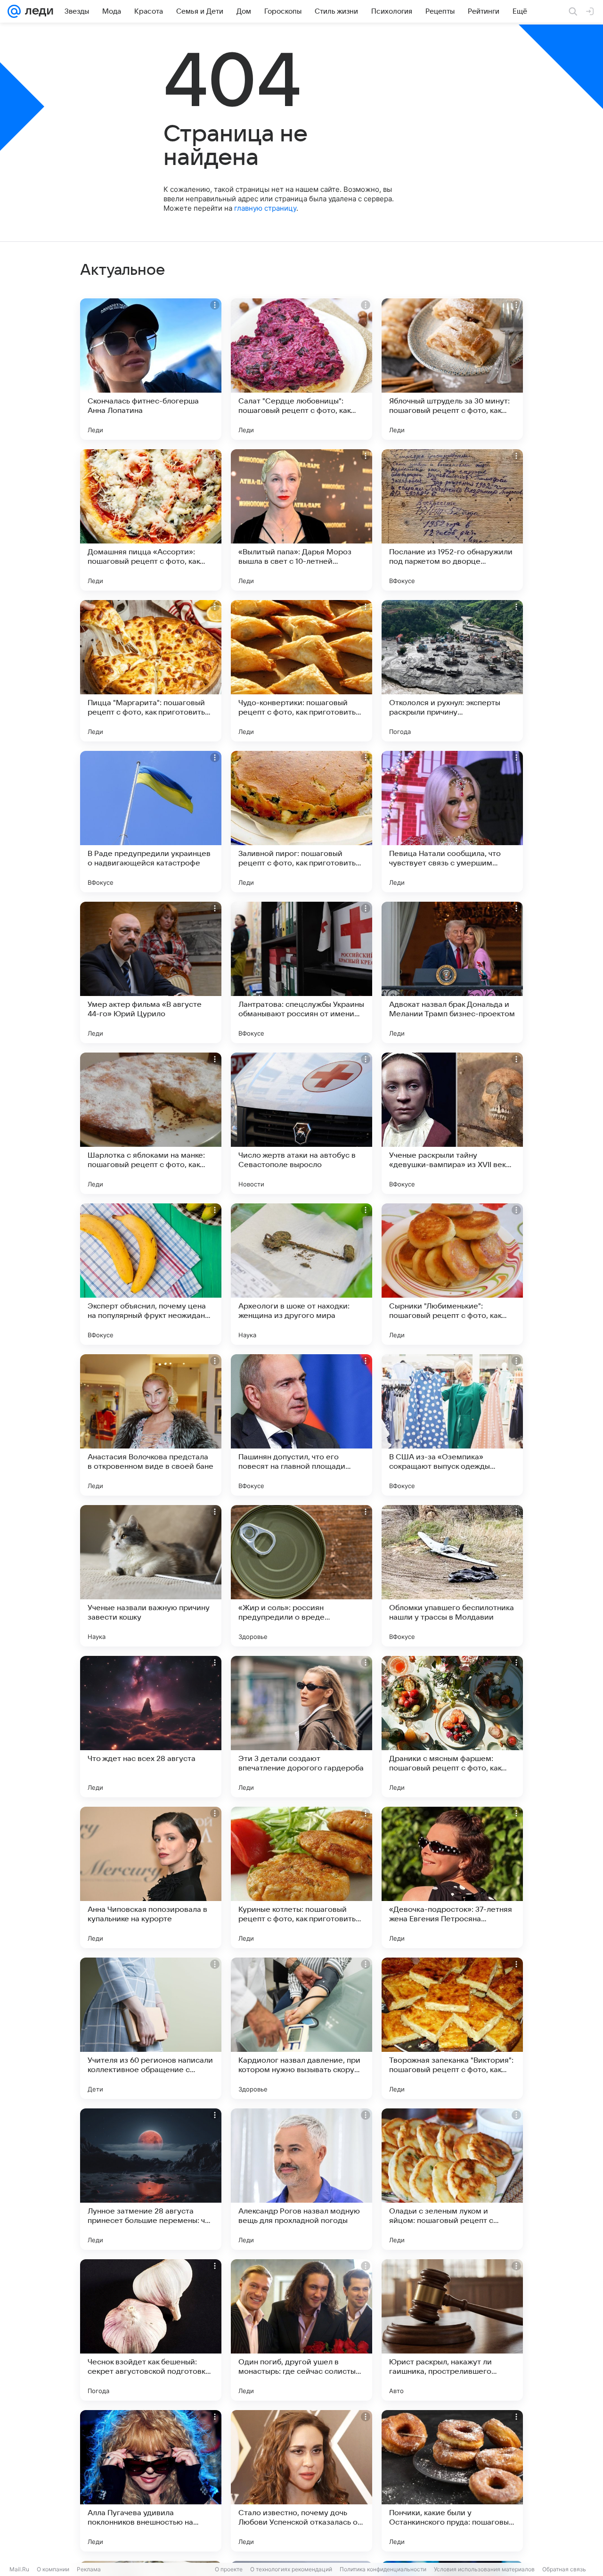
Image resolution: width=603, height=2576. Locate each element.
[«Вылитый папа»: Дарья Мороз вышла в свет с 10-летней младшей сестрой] (301, 520)
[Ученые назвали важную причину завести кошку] (151, 1576)
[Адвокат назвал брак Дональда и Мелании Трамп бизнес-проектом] (452, 972)
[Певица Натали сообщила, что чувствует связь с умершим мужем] (452, 822)
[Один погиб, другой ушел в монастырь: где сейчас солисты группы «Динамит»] (301, 2330)
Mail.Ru (19, 2569)
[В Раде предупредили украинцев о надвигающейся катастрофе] (151, 822)
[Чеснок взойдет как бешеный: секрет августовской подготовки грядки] (151, 2330)
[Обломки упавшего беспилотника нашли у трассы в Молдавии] (452, 1576)
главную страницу (265, 208)
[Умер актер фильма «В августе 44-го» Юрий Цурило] (151, 972)
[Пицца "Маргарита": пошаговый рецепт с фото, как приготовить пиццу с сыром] (151, 671)
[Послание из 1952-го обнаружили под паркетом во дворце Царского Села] (452, 520)
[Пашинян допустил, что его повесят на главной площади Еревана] (301, 1425)
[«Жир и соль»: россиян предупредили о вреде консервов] (301, 1576)
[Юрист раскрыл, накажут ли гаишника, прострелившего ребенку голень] (452, 2330)
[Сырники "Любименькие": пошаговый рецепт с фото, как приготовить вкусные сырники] (452, 1274)
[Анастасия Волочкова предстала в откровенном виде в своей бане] (151, 1425)
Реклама (89, 2569)
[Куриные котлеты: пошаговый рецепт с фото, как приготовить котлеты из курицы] (301, 1877)
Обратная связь (564, 2569)
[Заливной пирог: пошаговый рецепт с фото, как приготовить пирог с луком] (301, 822)
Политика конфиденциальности (383, 2569)
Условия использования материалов (484, 2569)
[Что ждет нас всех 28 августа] (151, 1727)
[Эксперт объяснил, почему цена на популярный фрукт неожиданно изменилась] (151, 1274)
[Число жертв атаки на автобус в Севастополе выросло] (301, 1123)
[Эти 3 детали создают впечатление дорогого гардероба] (301, 1727)
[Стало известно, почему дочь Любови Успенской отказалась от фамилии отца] (301, 2481)
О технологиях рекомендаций (291, 2569)
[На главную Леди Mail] (37, 11)
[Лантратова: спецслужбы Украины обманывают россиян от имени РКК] (301, 972)
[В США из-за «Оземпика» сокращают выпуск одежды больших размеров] (452, 1425)
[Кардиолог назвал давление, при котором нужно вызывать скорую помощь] (301, 2028)
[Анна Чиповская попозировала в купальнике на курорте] (151, 1877)
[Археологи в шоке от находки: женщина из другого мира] (301, 1274)
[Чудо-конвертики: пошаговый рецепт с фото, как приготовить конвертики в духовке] (301, 671)
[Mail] (14, 11)
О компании (53, 2569)
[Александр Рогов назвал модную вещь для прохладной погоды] (301, 2179)
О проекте (229, 2569)
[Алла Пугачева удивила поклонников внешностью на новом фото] (151, 2481)
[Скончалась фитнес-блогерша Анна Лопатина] (151, 369)
